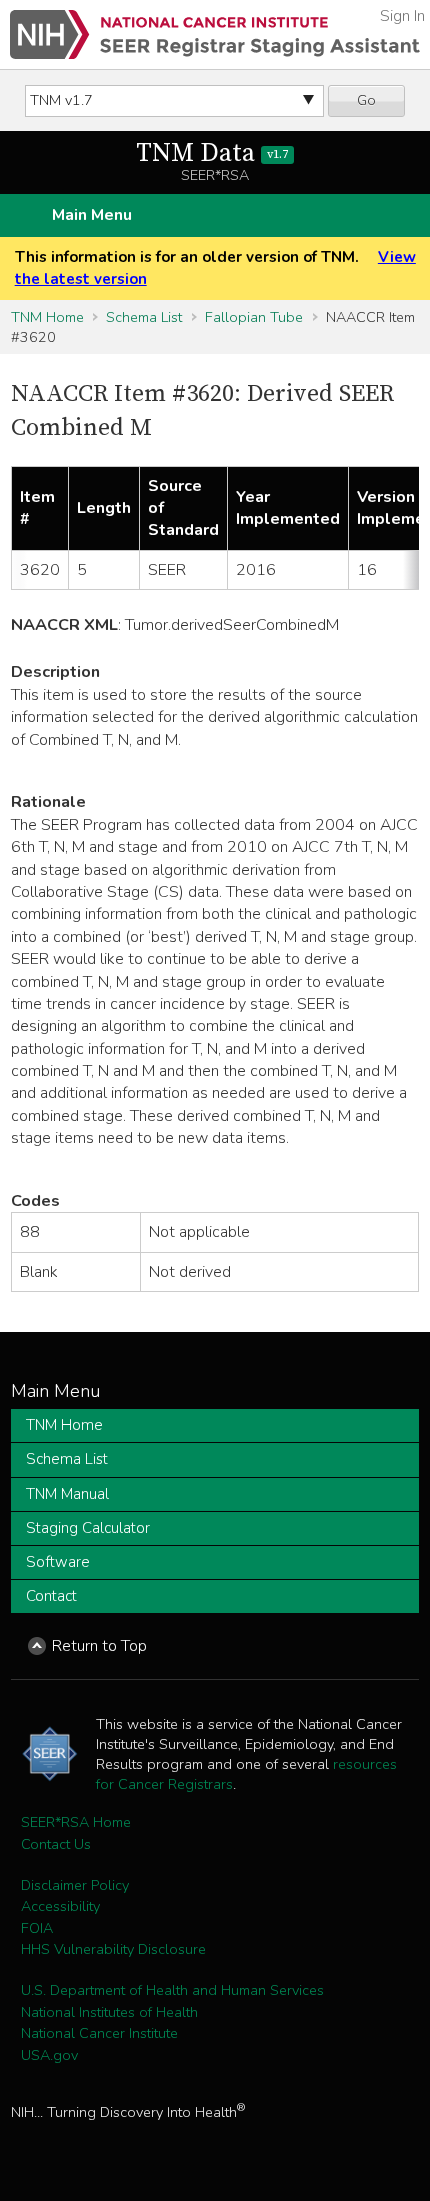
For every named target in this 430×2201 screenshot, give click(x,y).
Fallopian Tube (254, 317)
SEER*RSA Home (76, 1822)
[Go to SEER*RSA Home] (215, 34)
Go (366, 100)
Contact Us (56, 1844)
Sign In (402, 16)
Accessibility (60, 1906)
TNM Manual (67, 1494)
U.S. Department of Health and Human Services (172, 1990)
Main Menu (92, 215)
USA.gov (49, 2055)
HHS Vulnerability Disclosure (113, 1949)
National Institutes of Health (109, 2012)
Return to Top (99, 1646)
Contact (51, 1596)
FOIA (37, 1928)
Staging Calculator (88, 1528)
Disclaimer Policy (75, 1885)
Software (58, 1562)
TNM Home (47, 317)
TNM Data (212, 153)
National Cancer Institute (99, 2033)
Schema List (144, 317)
